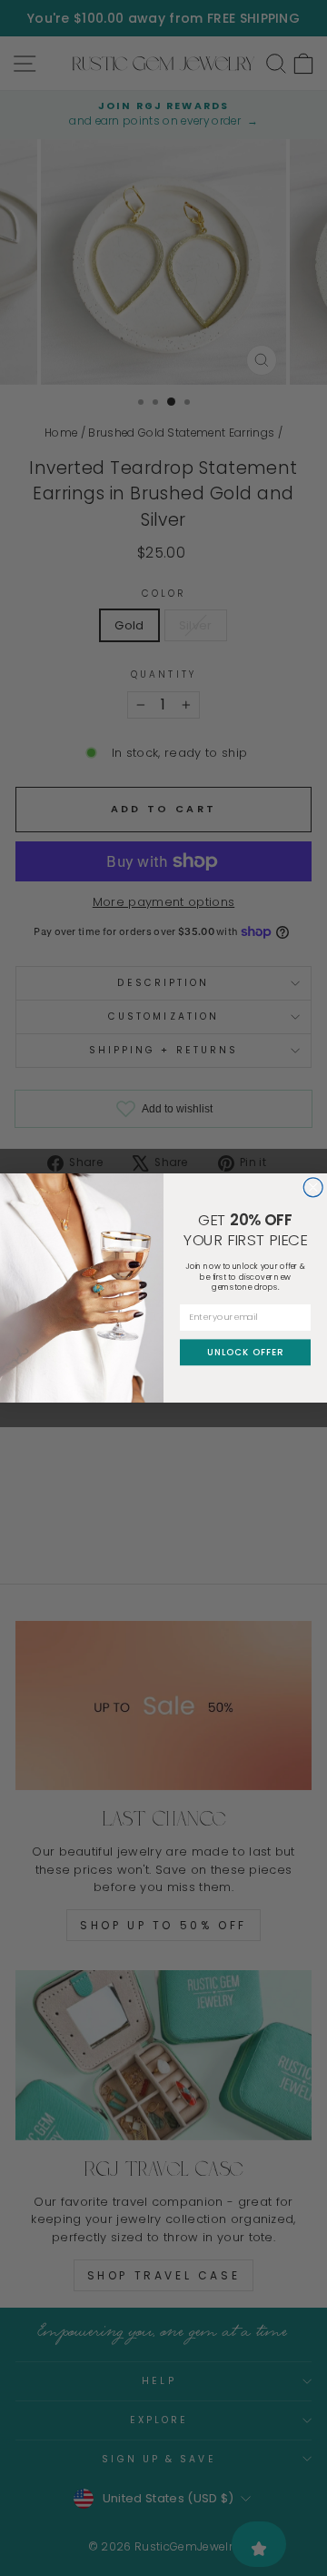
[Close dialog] (313, 1187)
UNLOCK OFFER (245, 1352)
